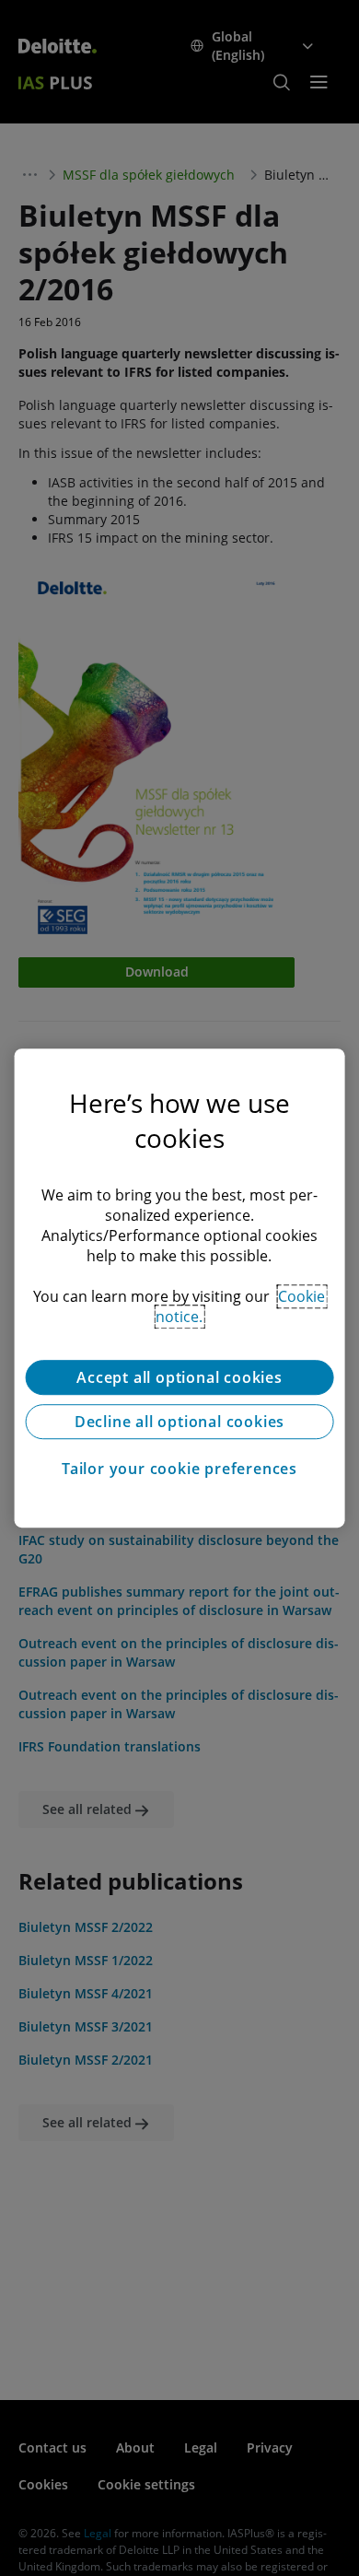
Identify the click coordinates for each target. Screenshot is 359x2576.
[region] (180, 1288)
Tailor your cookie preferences (179, 1469)
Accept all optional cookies (179, 1377)
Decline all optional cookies (179, 1422)
